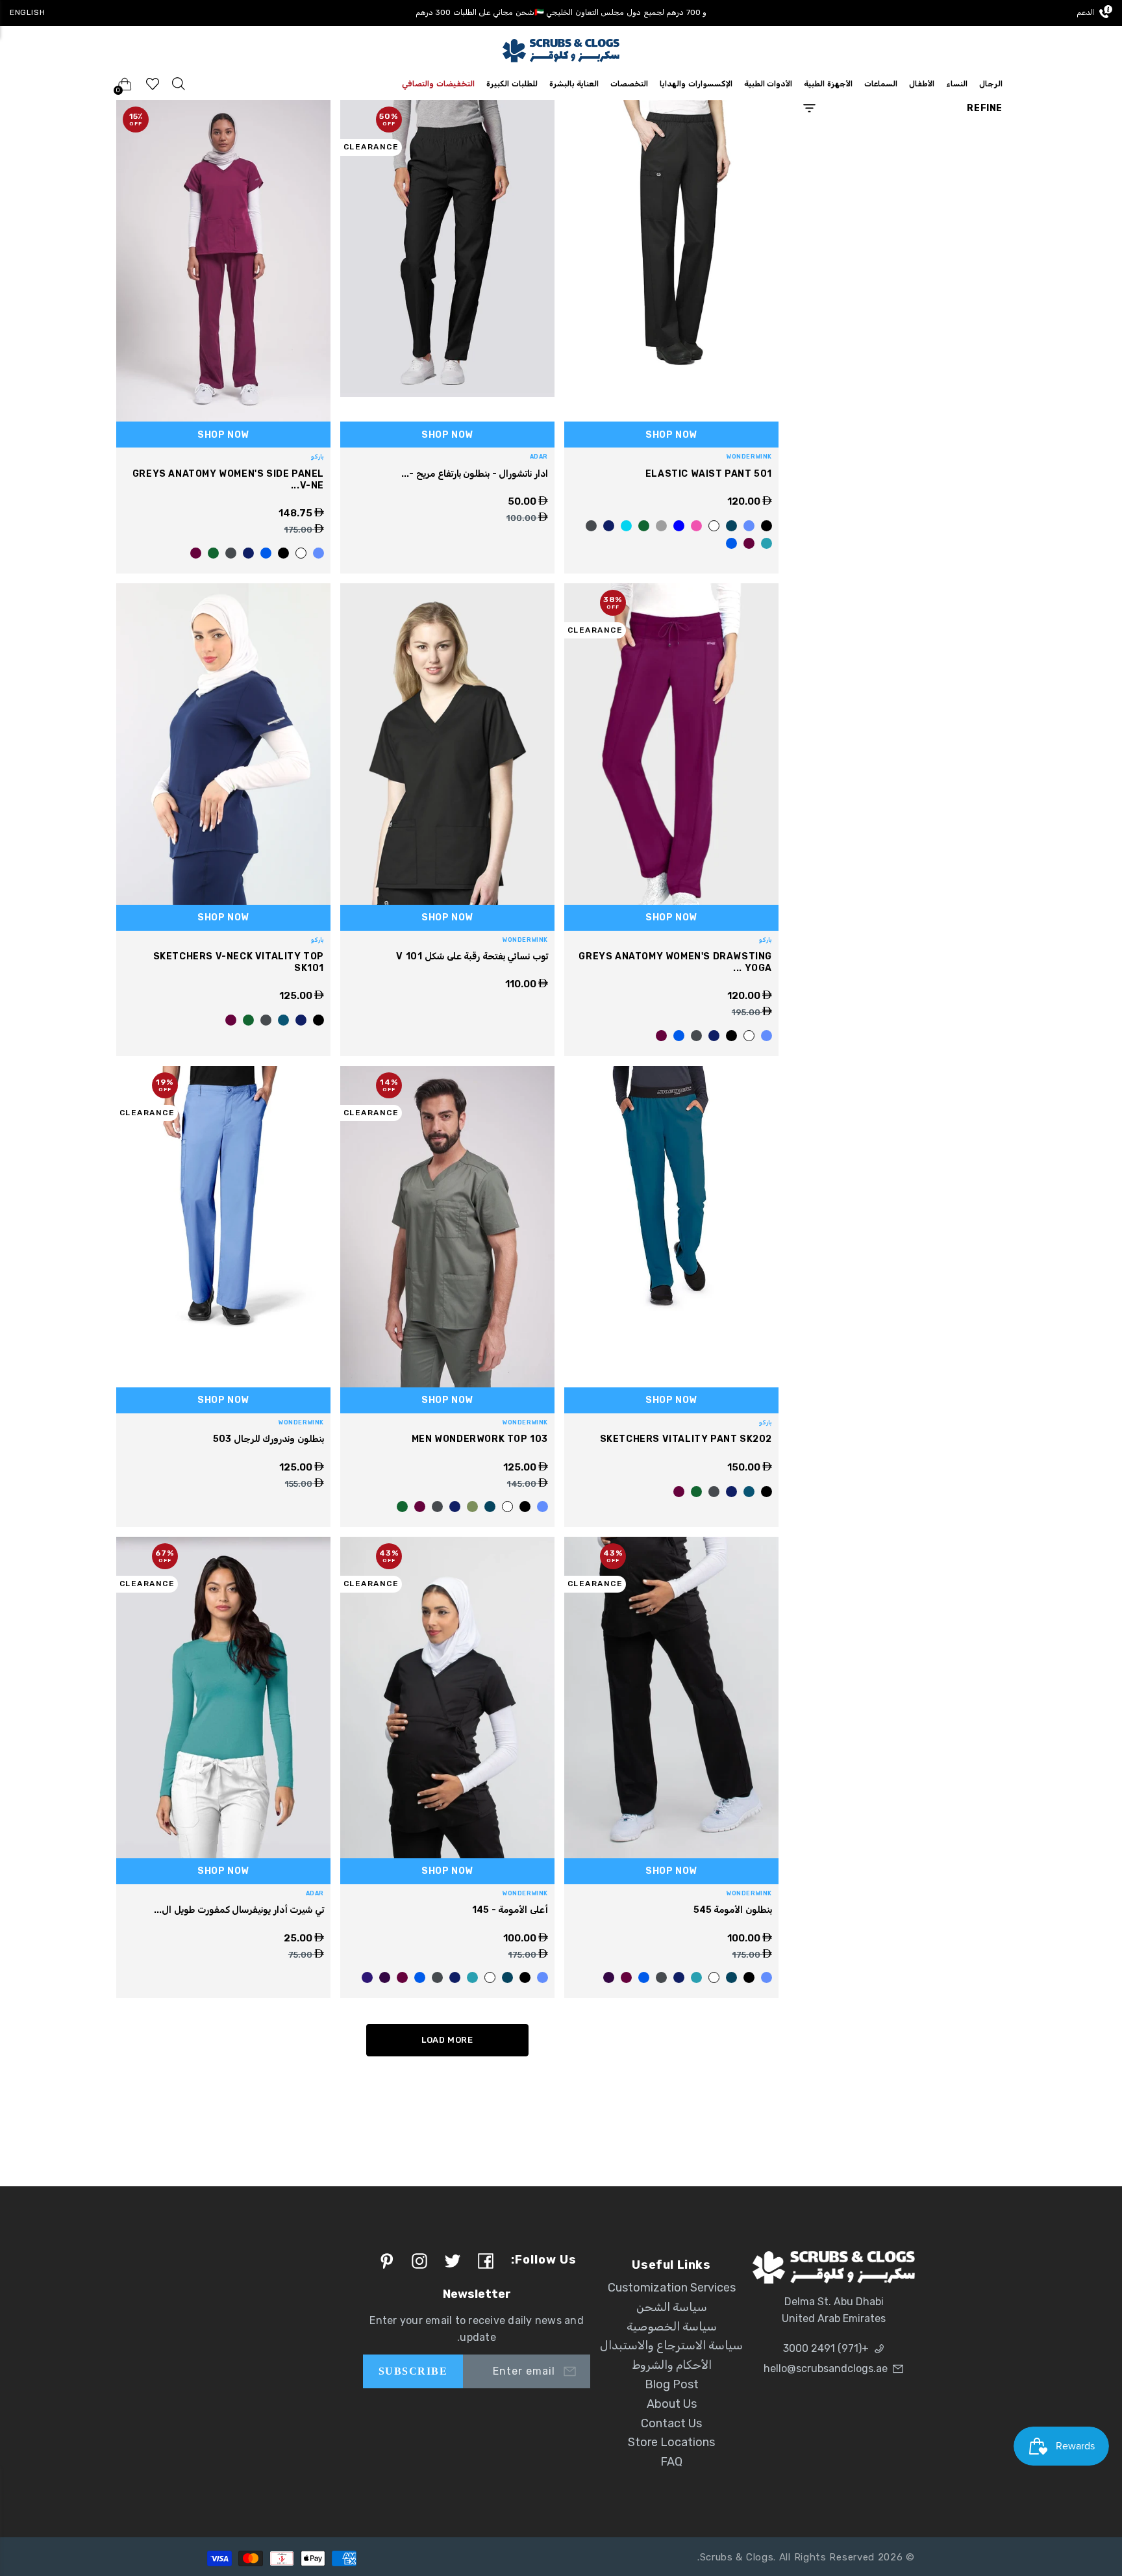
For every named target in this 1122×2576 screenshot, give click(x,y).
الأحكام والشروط (672, 2365)
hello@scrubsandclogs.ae (826, 2368)
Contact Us (671, 2423)
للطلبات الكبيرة (512, 84)
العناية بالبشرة (574, 84)
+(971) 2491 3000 (826, 2348)
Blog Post (672, 2384)
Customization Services (672, 2288)
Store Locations (671, 2442)
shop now (671, 435)
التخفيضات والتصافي (438, 84)
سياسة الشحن (672, 2307)
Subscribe (413, 2371)
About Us (672, 2404)
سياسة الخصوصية (672, 2327)
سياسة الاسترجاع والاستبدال (671, 2345)
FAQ (671, 2462)
